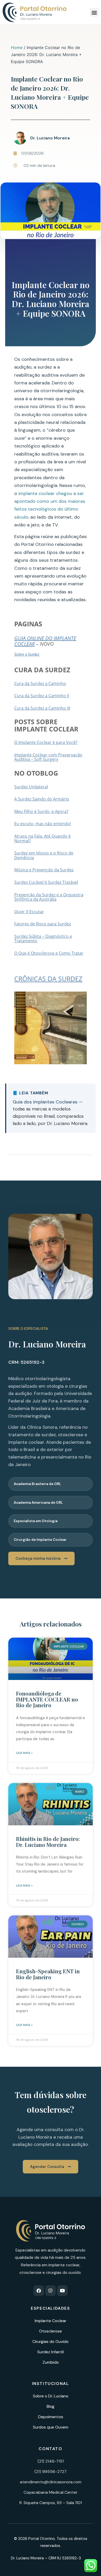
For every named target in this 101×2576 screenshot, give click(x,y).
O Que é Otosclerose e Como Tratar (49, 953)
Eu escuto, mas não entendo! (43, 824)
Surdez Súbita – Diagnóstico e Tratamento (43, 939)
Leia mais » (24, 1753)
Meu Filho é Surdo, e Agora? (41, 811)
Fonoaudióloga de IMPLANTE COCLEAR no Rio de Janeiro (47, 1699)
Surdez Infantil (51, 2352)
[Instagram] (51, 2291)
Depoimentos (51, 2417)
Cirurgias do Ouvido (51, 2341)
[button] (94, 12)
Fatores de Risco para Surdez (43, 924)
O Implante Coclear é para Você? (46, 742)
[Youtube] (62, 2291)
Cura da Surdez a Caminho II (42, 696)
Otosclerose (51, 2331)
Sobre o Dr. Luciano (51, 2396)
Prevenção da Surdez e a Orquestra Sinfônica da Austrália (49, 897)
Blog (51, 2406)
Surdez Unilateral (31, 787)
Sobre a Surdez (27, 655)
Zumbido (51, 2362)
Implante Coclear (51, 2321)
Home (17, 48)
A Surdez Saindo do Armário (42, 799)
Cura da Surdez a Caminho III (42, 708)
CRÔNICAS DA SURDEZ (48, 979)
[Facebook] (39, 2291)
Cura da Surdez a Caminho (40, 683)
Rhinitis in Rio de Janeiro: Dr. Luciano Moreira (48, 1841)
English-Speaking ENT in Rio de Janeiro (48, 1974)
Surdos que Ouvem (51, 2427)
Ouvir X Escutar (29, 912)
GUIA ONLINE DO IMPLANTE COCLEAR (45, 641)
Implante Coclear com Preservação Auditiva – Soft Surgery (48, 757)
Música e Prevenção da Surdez (44, 870)
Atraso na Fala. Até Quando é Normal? (42, 838)
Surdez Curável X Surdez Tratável (46, 882)
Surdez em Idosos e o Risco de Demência (44, 855)
